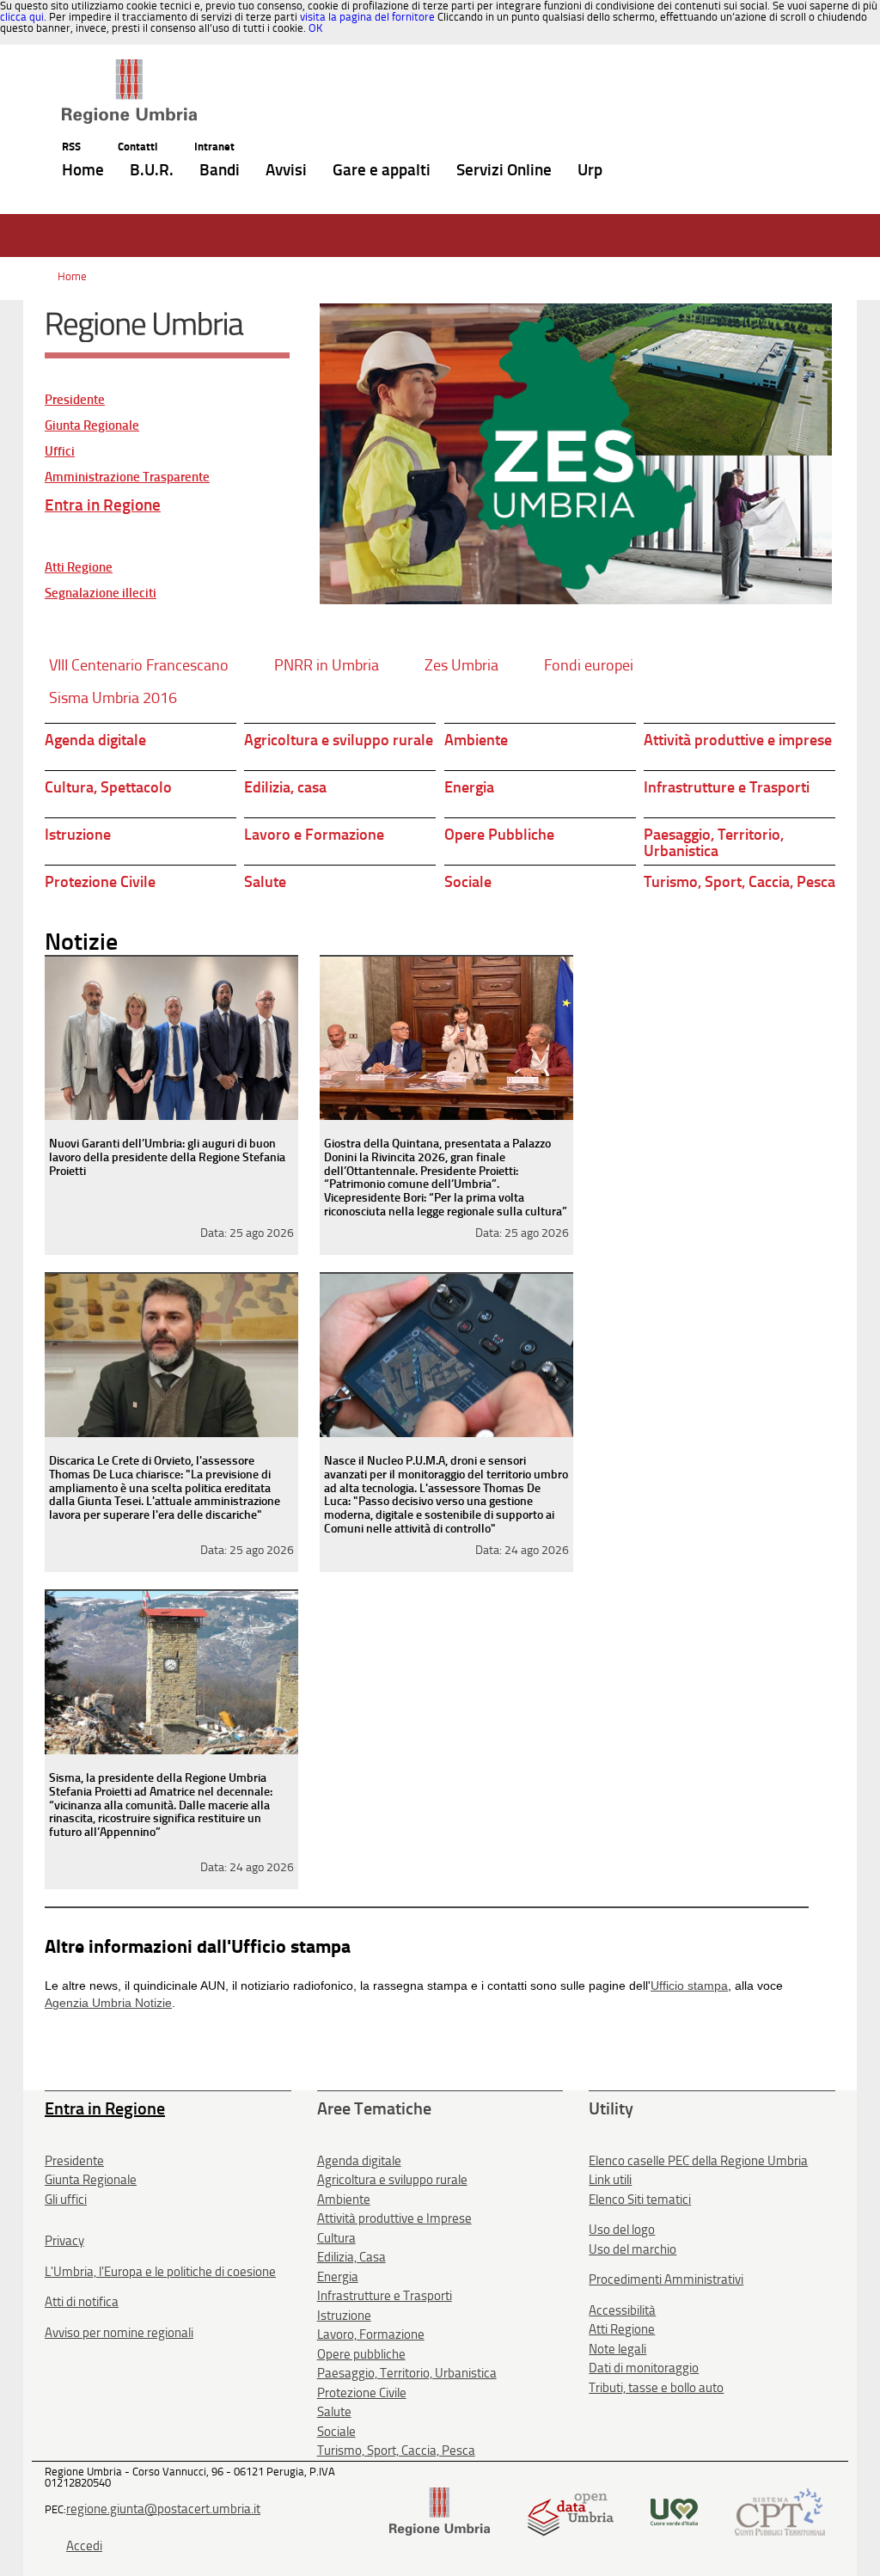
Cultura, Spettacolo (108, 787)
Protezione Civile (100, 882)
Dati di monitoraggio (644, 2368)
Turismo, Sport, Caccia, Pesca (739, 882)
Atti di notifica (82, 2302)
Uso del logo (622, 2230)
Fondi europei (589, 665)
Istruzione (78, 835)
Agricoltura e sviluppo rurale (339, 740)
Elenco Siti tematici (640, 2200)
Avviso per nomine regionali (119, 2333)
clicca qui (22, 17)
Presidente (75, 400)
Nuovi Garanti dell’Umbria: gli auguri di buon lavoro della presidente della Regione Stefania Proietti (167, 1157)
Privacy (64, 2241)
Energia (469, 787)
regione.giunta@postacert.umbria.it (163, 2509)
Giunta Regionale (92, 426)
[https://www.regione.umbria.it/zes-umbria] (576, 454)
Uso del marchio (632, 2249)
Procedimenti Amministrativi (666, 2279)
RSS (71, 147)
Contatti (137, 147)
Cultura (336, 2238)
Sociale (468, 882)
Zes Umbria (461, 665)
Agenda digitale (95, 740)
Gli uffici (66, 2200)
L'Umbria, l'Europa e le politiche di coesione (160, 2272)
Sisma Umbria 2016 (113, 698)
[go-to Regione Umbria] (129, 67)
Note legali (617, 2349)
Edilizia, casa (285, 787)
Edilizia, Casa (351, 2257)
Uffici (60, 452)
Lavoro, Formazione (371, 2334)
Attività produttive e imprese (738, 740)
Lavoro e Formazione (314, 835)
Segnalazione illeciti (101, 594)
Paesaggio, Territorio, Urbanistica (714, 843)
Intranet (214, 147)
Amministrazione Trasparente (127, 477)
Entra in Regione (103, 505)
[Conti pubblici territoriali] (780, 2510)
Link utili (610, 2180)
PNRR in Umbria (327, 665)
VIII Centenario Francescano (139, 665)
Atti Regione (79, 568)
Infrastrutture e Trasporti (727, 787)
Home (72, 276)
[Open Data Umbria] (570, 2510)
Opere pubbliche (361, 2354)
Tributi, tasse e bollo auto (656, 2388)
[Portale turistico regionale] (674, 2510)
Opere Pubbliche (499, 835)
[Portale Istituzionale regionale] (440, 2510)
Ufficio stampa (689, 1986)
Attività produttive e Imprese (394, 2218)
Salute (265, 882)
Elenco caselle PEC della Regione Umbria (698, 2161)
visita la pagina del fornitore (367, 17)
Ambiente (476, 740)
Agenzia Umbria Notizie (108, 2003)
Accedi (84, 2546)
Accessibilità (622, 2310)
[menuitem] (83, 171)
